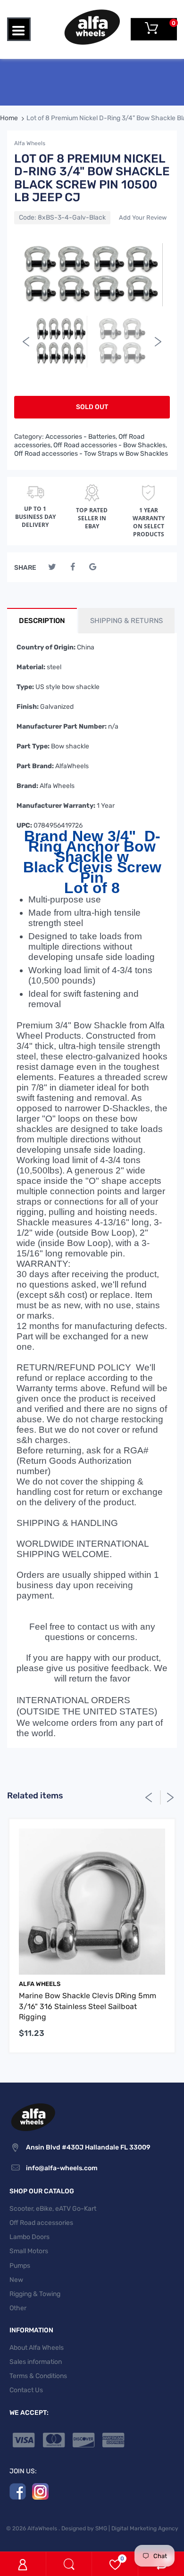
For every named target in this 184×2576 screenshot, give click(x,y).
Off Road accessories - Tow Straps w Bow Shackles (91, 454)
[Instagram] (40, 2491)
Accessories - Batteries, (81, 437)
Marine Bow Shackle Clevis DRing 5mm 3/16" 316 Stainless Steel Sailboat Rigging (88, 2006)
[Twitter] (52, 567)
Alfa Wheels (30, 143)
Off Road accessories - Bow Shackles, (110, 445)
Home (9, 118)
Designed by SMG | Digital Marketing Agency (120, 2528)
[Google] (93, 567)
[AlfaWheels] (92, 27)
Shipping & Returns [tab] (126, 621)
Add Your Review (143, 217)
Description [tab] (42, 621)
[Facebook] (72, 567)
